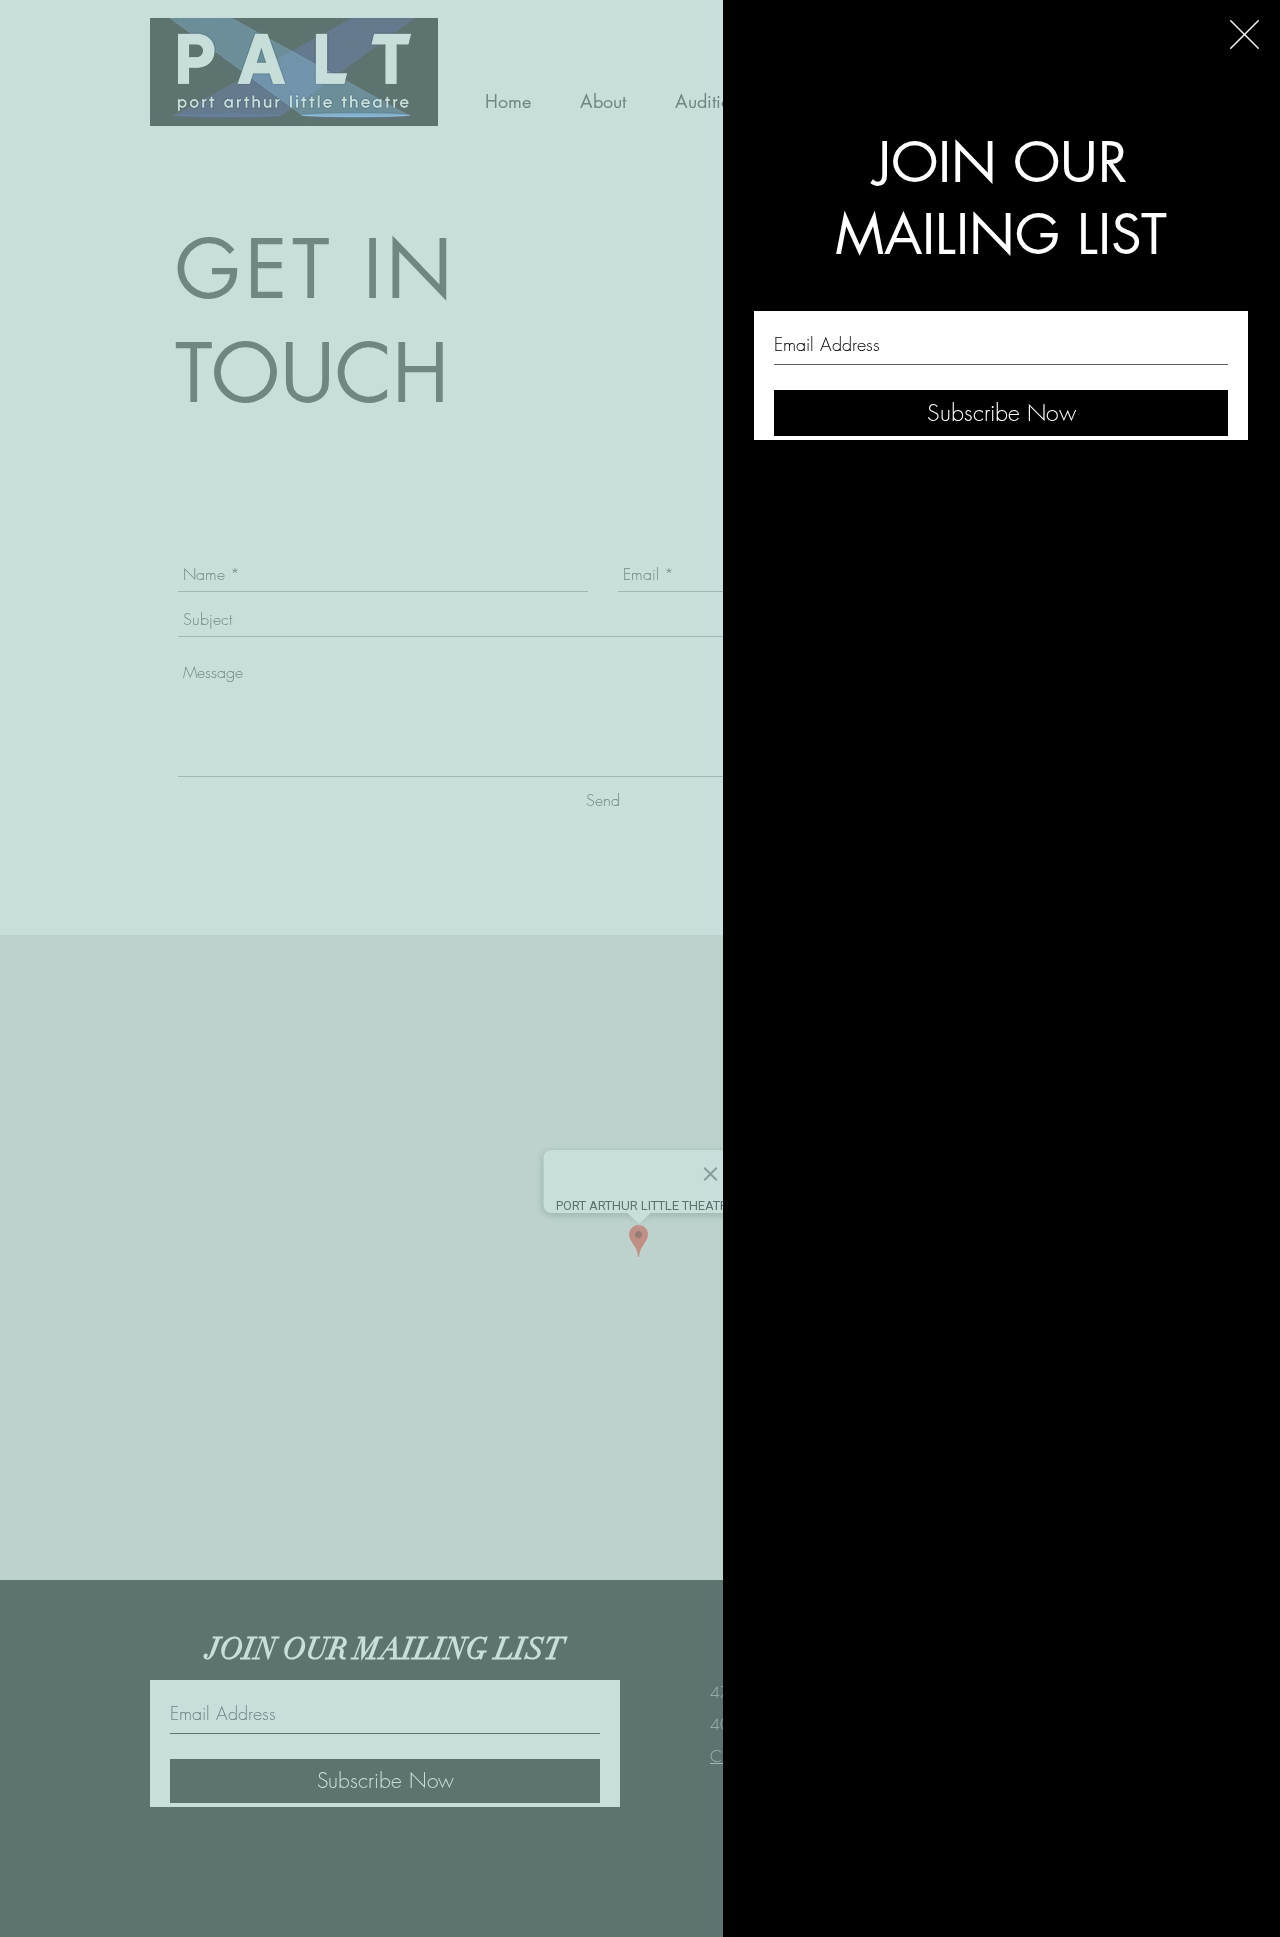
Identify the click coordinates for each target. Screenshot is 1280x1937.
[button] (1244, 34)
